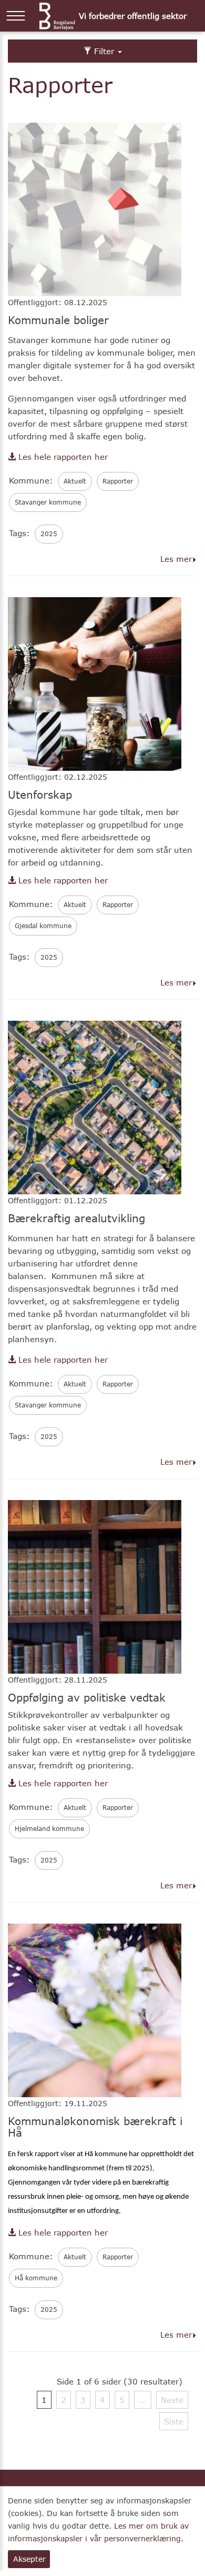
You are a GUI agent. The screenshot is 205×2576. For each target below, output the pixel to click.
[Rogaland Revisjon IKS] (57, 16)
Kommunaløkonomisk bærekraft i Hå (95, 2127)
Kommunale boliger (58, 320)
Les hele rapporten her (62, 457)
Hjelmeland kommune (49, 1829)
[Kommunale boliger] (95, 208)
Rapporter (118, 481)
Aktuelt (75, 481)
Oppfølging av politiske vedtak (87, 1697)
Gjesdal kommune (43, 926)
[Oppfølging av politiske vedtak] (95, 1586)
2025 (49, 534)
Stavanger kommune (48, 502)
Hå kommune (36, 2278)
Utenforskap (40, 794)
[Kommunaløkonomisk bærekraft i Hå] (95, 2009)
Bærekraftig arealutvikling (76, 1218)
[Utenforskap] (95, 683)
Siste (174, 2421)
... (143, 2400)
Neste (172, 2400)
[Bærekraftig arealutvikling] (95, 1106)
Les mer (176, 559)
